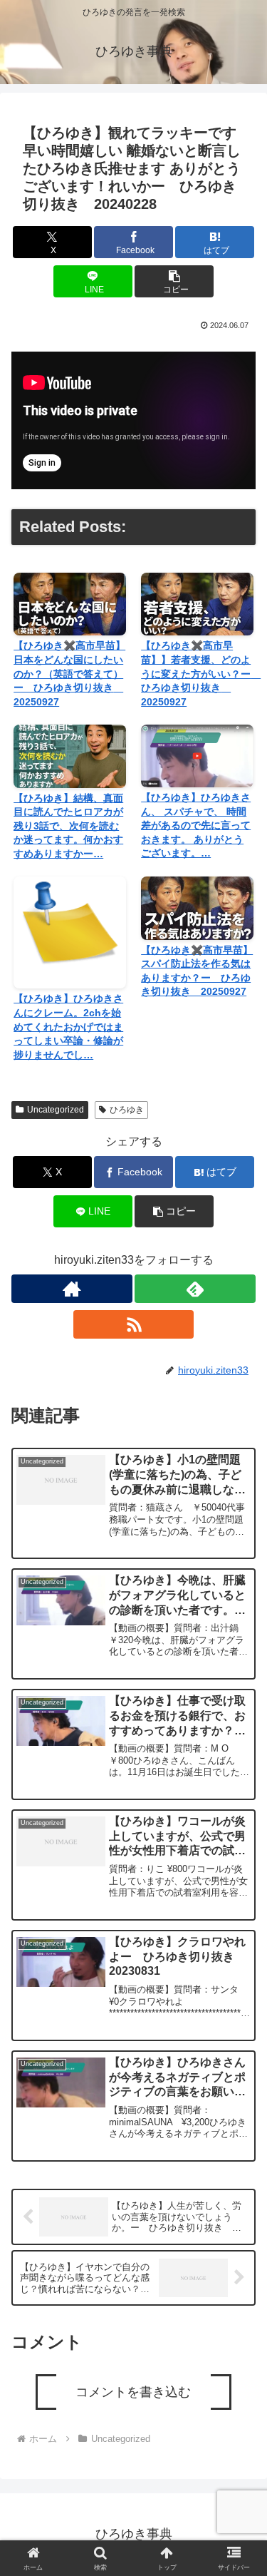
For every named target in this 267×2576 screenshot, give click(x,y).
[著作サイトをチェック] (72, 1289)
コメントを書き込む (133, 2392)
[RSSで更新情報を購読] (134, 1324)
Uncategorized (56, 1110)
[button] (174, 281)
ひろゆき (127, 1110)
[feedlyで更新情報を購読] (195, 1289)
